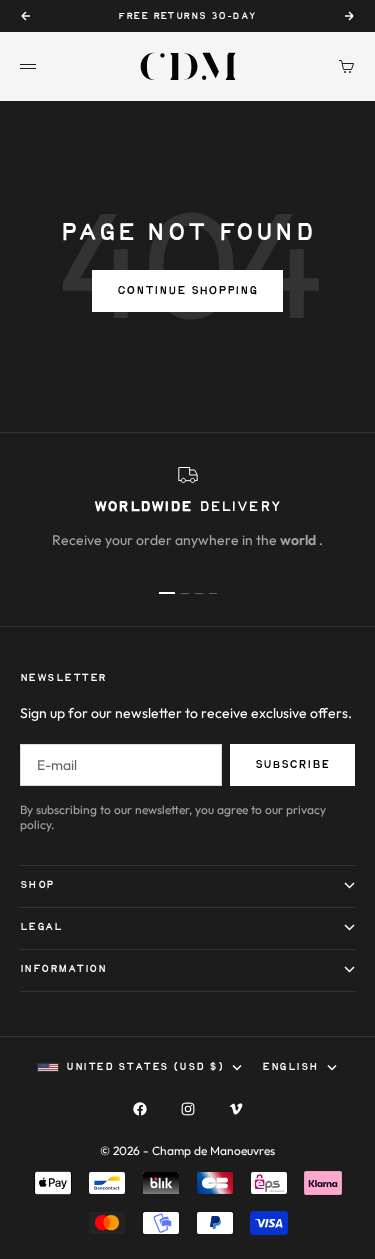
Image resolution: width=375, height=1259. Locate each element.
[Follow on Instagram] (188, 1109)
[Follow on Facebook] (140, 1109)
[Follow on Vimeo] (236, 1109)
